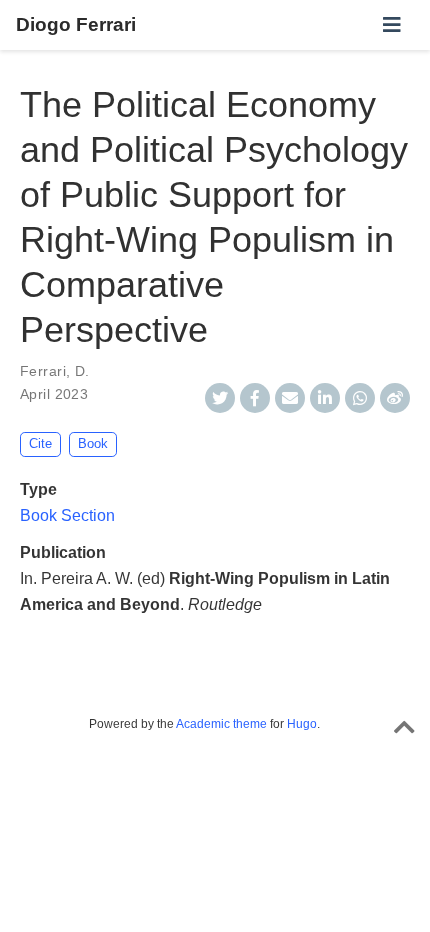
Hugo (302, 724)
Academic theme (221, 724)
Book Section (67, 515)
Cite (40, 443)
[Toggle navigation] (392, 25)
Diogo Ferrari (76, 24)
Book (93, 443)
